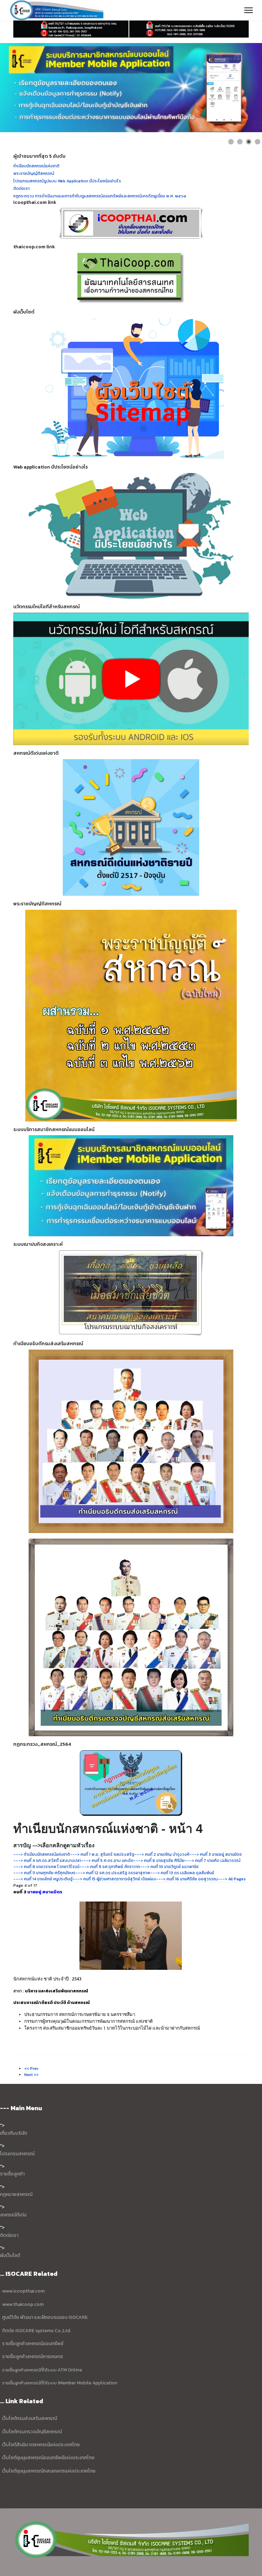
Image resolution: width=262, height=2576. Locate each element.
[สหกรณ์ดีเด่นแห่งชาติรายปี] (131, 827)
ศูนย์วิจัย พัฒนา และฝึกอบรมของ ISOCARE (45, 2317)
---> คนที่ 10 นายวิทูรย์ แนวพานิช (169, 1867)
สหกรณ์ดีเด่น (13, 2215)
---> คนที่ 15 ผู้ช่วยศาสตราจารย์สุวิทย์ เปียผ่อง (114, 1879)
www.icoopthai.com (23, 2291)
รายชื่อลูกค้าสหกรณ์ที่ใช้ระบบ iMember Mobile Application (60, 2383)
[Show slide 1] (231, 142)
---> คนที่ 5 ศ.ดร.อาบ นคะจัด (107, 1861)
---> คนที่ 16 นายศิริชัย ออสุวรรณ (187, 1879)
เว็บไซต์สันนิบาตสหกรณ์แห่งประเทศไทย (41, 2445)
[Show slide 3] (249, 142)
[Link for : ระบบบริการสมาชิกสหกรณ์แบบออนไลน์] (131, 88)
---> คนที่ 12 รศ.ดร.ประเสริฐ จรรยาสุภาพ (113, 1873)
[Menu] (249, 10)
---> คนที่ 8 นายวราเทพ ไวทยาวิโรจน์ (46, 1867)
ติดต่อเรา (9, 2235)
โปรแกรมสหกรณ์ (17, 2154)
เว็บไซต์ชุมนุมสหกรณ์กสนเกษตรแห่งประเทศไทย (49, 2471)
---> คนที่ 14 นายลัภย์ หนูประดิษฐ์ (43, 1879)
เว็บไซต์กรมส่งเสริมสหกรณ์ (30, 2418)
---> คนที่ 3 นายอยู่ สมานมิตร (216, 1854)
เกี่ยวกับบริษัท (13, 2133)
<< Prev (31, 2069)
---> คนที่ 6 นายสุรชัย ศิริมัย (159, 1861)
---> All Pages (232, 1879)
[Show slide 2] (240, 142)
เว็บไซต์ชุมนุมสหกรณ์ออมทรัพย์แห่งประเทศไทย (48, 2458)
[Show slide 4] (258, 142)
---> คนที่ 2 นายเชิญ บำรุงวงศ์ (162, 1854)
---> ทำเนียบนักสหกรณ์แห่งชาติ (42, 1854)
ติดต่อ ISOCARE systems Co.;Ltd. (37, 2331)
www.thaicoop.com (22, 2304)
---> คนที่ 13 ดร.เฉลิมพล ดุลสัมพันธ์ (182, 1873)
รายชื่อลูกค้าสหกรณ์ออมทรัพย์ (33, 2344)
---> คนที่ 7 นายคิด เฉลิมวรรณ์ (213, 1861)
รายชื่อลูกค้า (12, 2174)
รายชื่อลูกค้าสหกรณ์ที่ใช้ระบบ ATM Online (42, 2370)
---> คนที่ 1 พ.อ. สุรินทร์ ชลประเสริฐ (102, 1854)
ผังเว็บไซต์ (10, 2255)
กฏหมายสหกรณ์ (16, 2194)
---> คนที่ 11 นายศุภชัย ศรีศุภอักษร (44, 1873)
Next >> (31, 2075)
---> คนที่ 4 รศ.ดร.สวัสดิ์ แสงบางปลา (47, 1861)
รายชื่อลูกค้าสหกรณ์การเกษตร (33, 2357)
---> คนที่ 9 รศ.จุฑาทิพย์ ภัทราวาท (110, 1867)
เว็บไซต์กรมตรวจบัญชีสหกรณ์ (31, 2432)
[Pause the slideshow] (241, 87)
